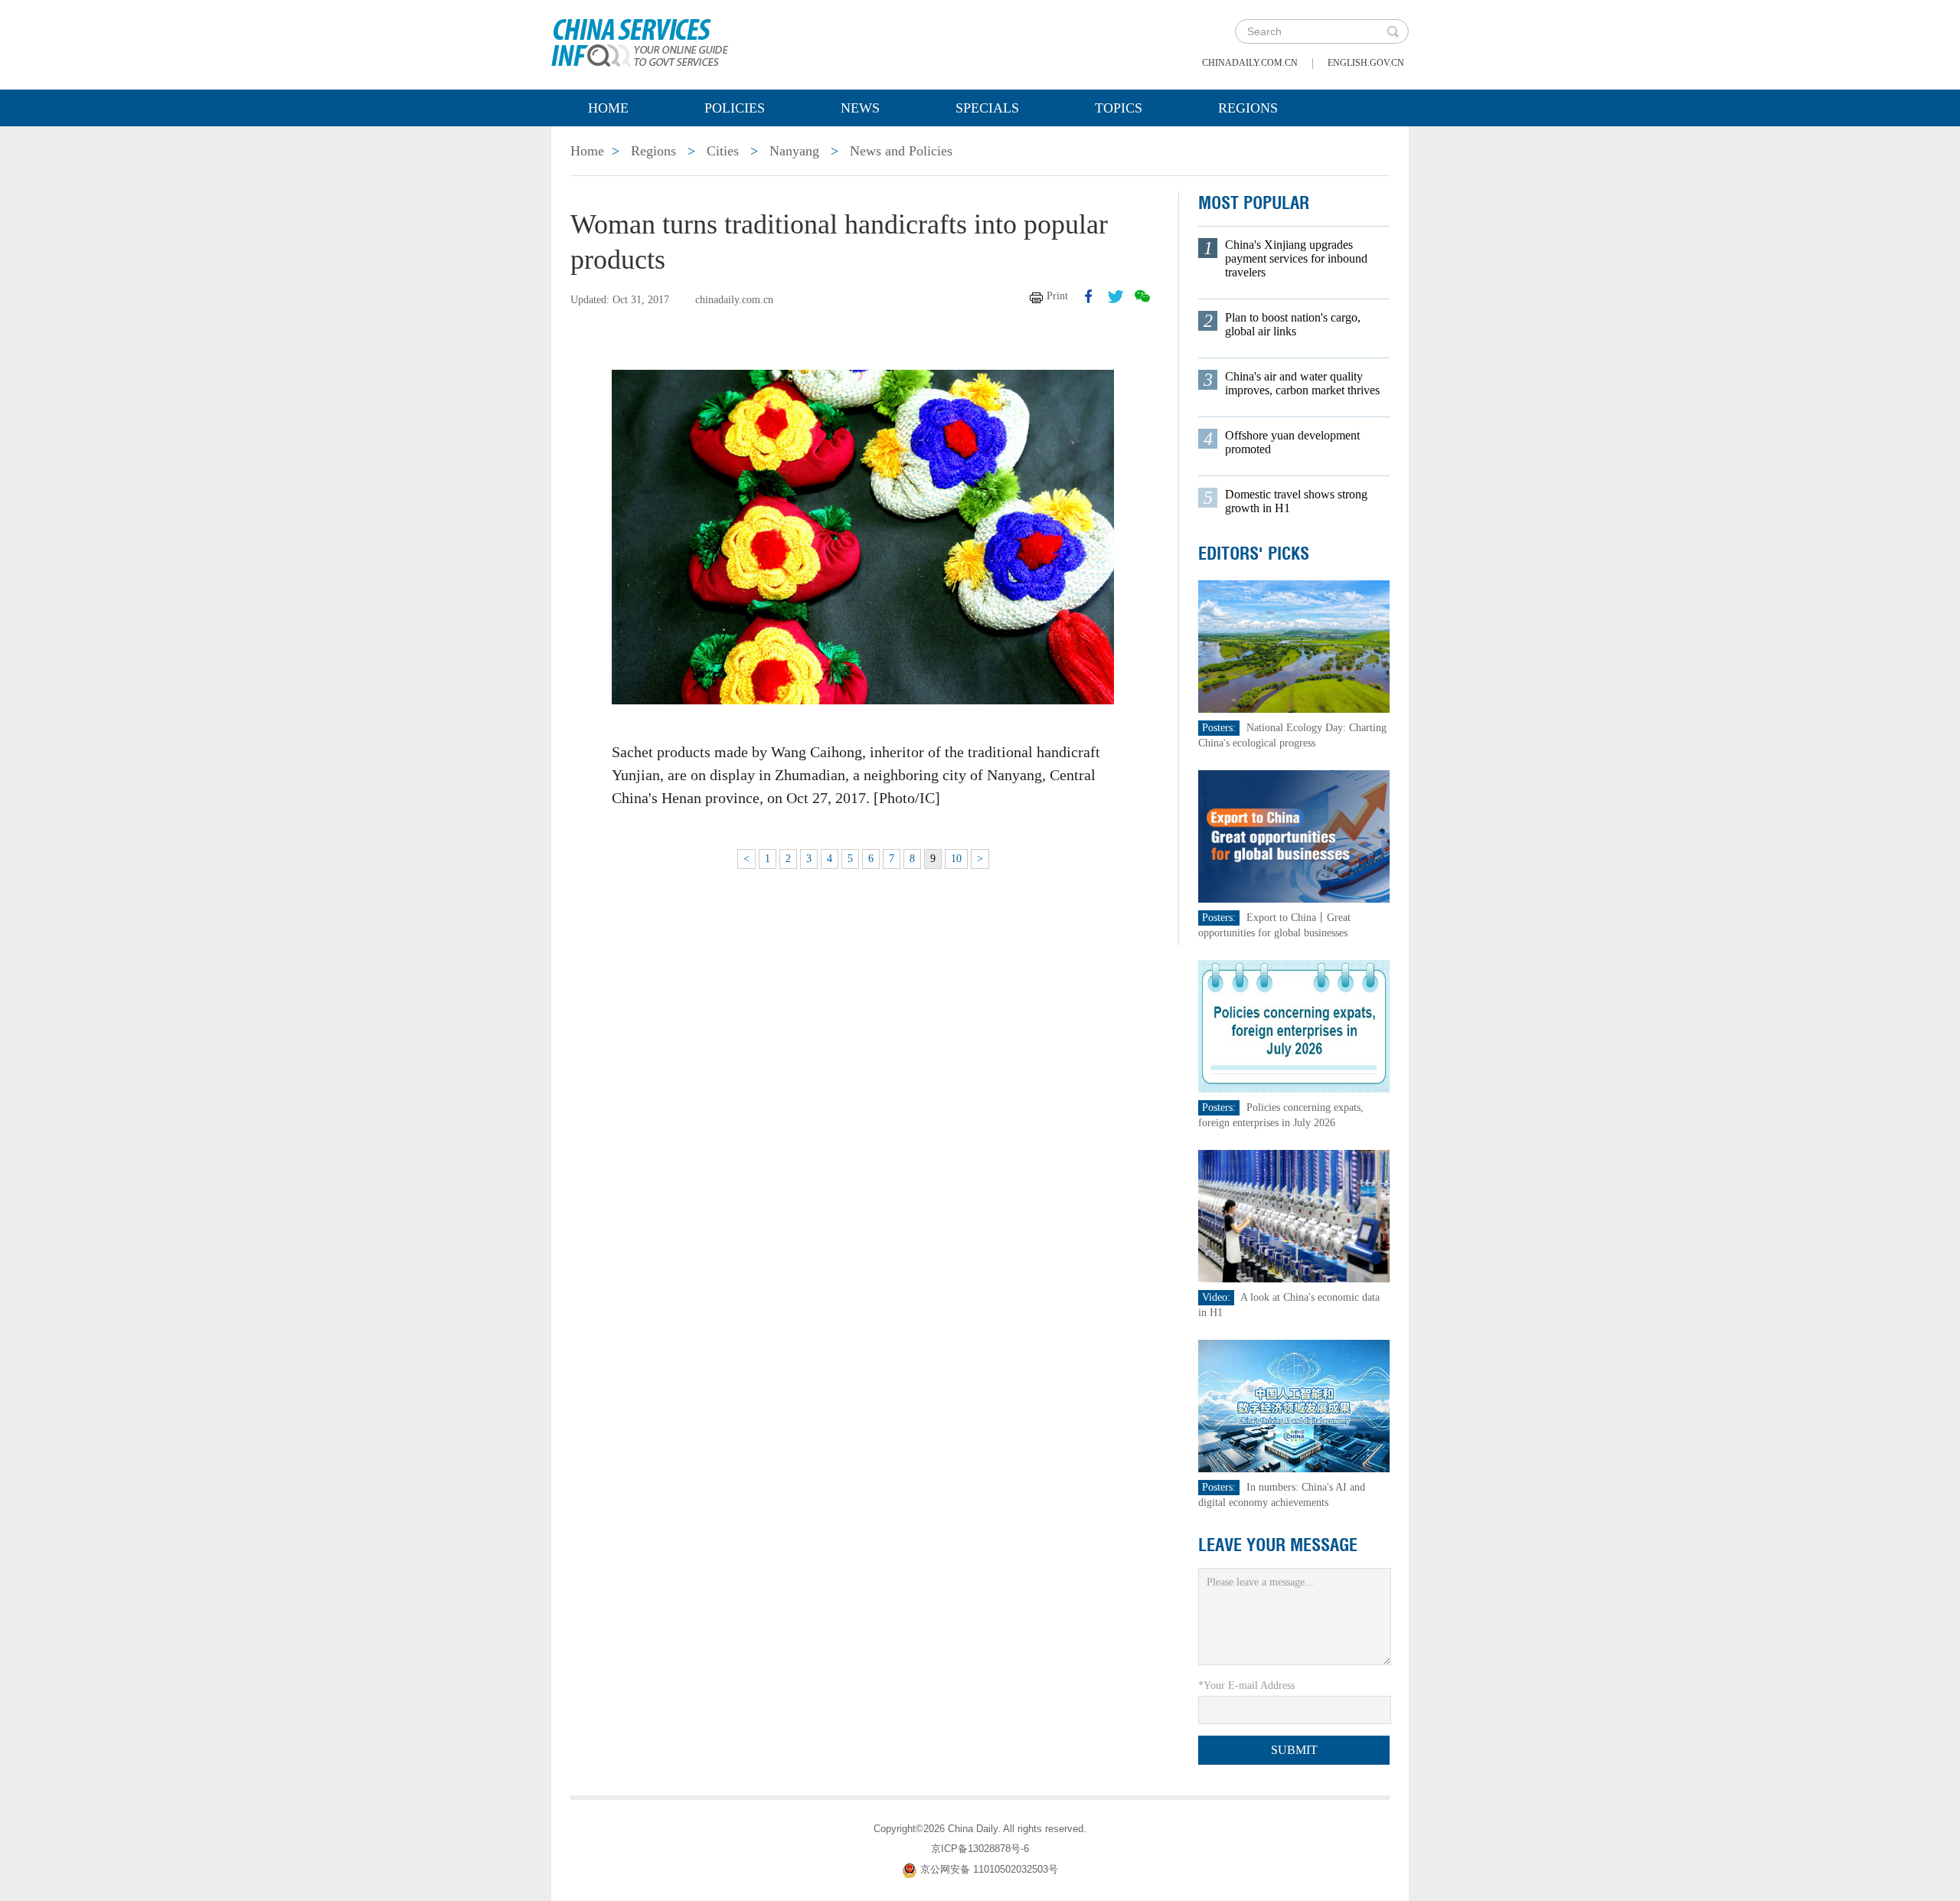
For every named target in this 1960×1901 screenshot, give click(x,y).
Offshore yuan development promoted (1292, 442)
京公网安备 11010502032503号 (989, 1869)
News (860, 108)
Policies (735, 108)
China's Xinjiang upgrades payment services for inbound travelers (1296, 258)
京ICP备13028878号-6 (980, 1849)
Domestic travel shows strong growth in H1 (1296, 501)
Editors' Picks (1254, 554)
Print (1057, 296)
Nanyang (794, 151)
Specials (987, 108)
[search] (1393, 31)
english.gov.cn (1366, 63)
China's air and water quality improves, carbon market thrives (1302, 383)
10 (956, 859)
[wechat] (1142, 296)
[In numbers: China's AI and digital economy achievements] (1294, 1405)
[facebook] (1089, 296)
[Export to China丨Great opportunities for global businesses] (1294, 836)
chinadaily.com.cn (1250, 63)
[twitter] (1116, 296)
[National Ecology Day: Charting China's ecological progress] (1294, 646)
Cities (723, 151)
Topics (1119, 108)
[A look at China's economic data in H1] (1294, 1215)
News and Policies (901, 151)
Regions (1248, 108)
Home (608, 108)
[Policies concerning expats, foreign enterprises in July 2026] (1294, 1026)
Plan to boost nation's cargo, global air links (1293, 324)
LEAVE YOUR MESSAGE (1278, 1545)
